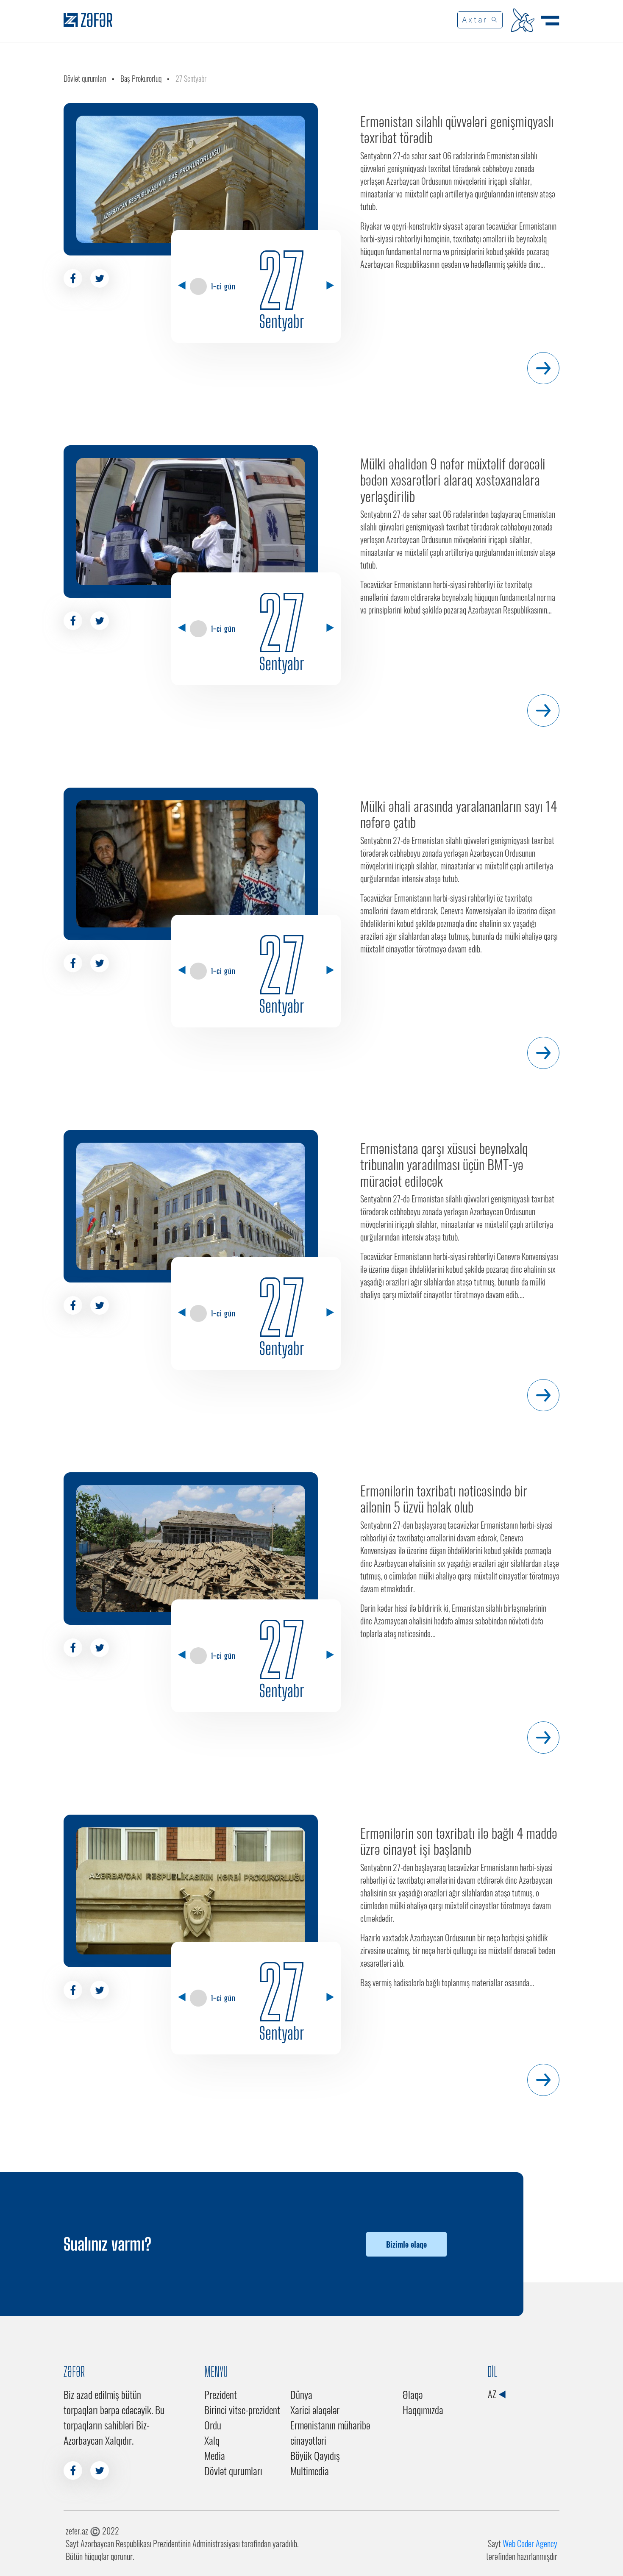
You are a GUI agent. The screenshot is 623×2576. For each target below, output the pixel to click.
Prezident (221, 2394)
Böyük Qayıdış (315, 2455)
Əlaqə (413, 2394)
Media (215, 2455)
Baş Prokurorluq (141, 78)
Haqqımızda (423, 2409)
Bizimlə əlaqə (406, 2244)
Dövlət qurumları (85, 78)
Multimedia (310, 2471)
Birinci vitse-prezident (242, 2409)
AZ (493, 2394)
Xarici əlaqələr (315, 2409)
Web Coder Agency (530, 2543)
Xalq (212, 2440)
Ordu (213, 2425)
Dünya (301, 2394)
